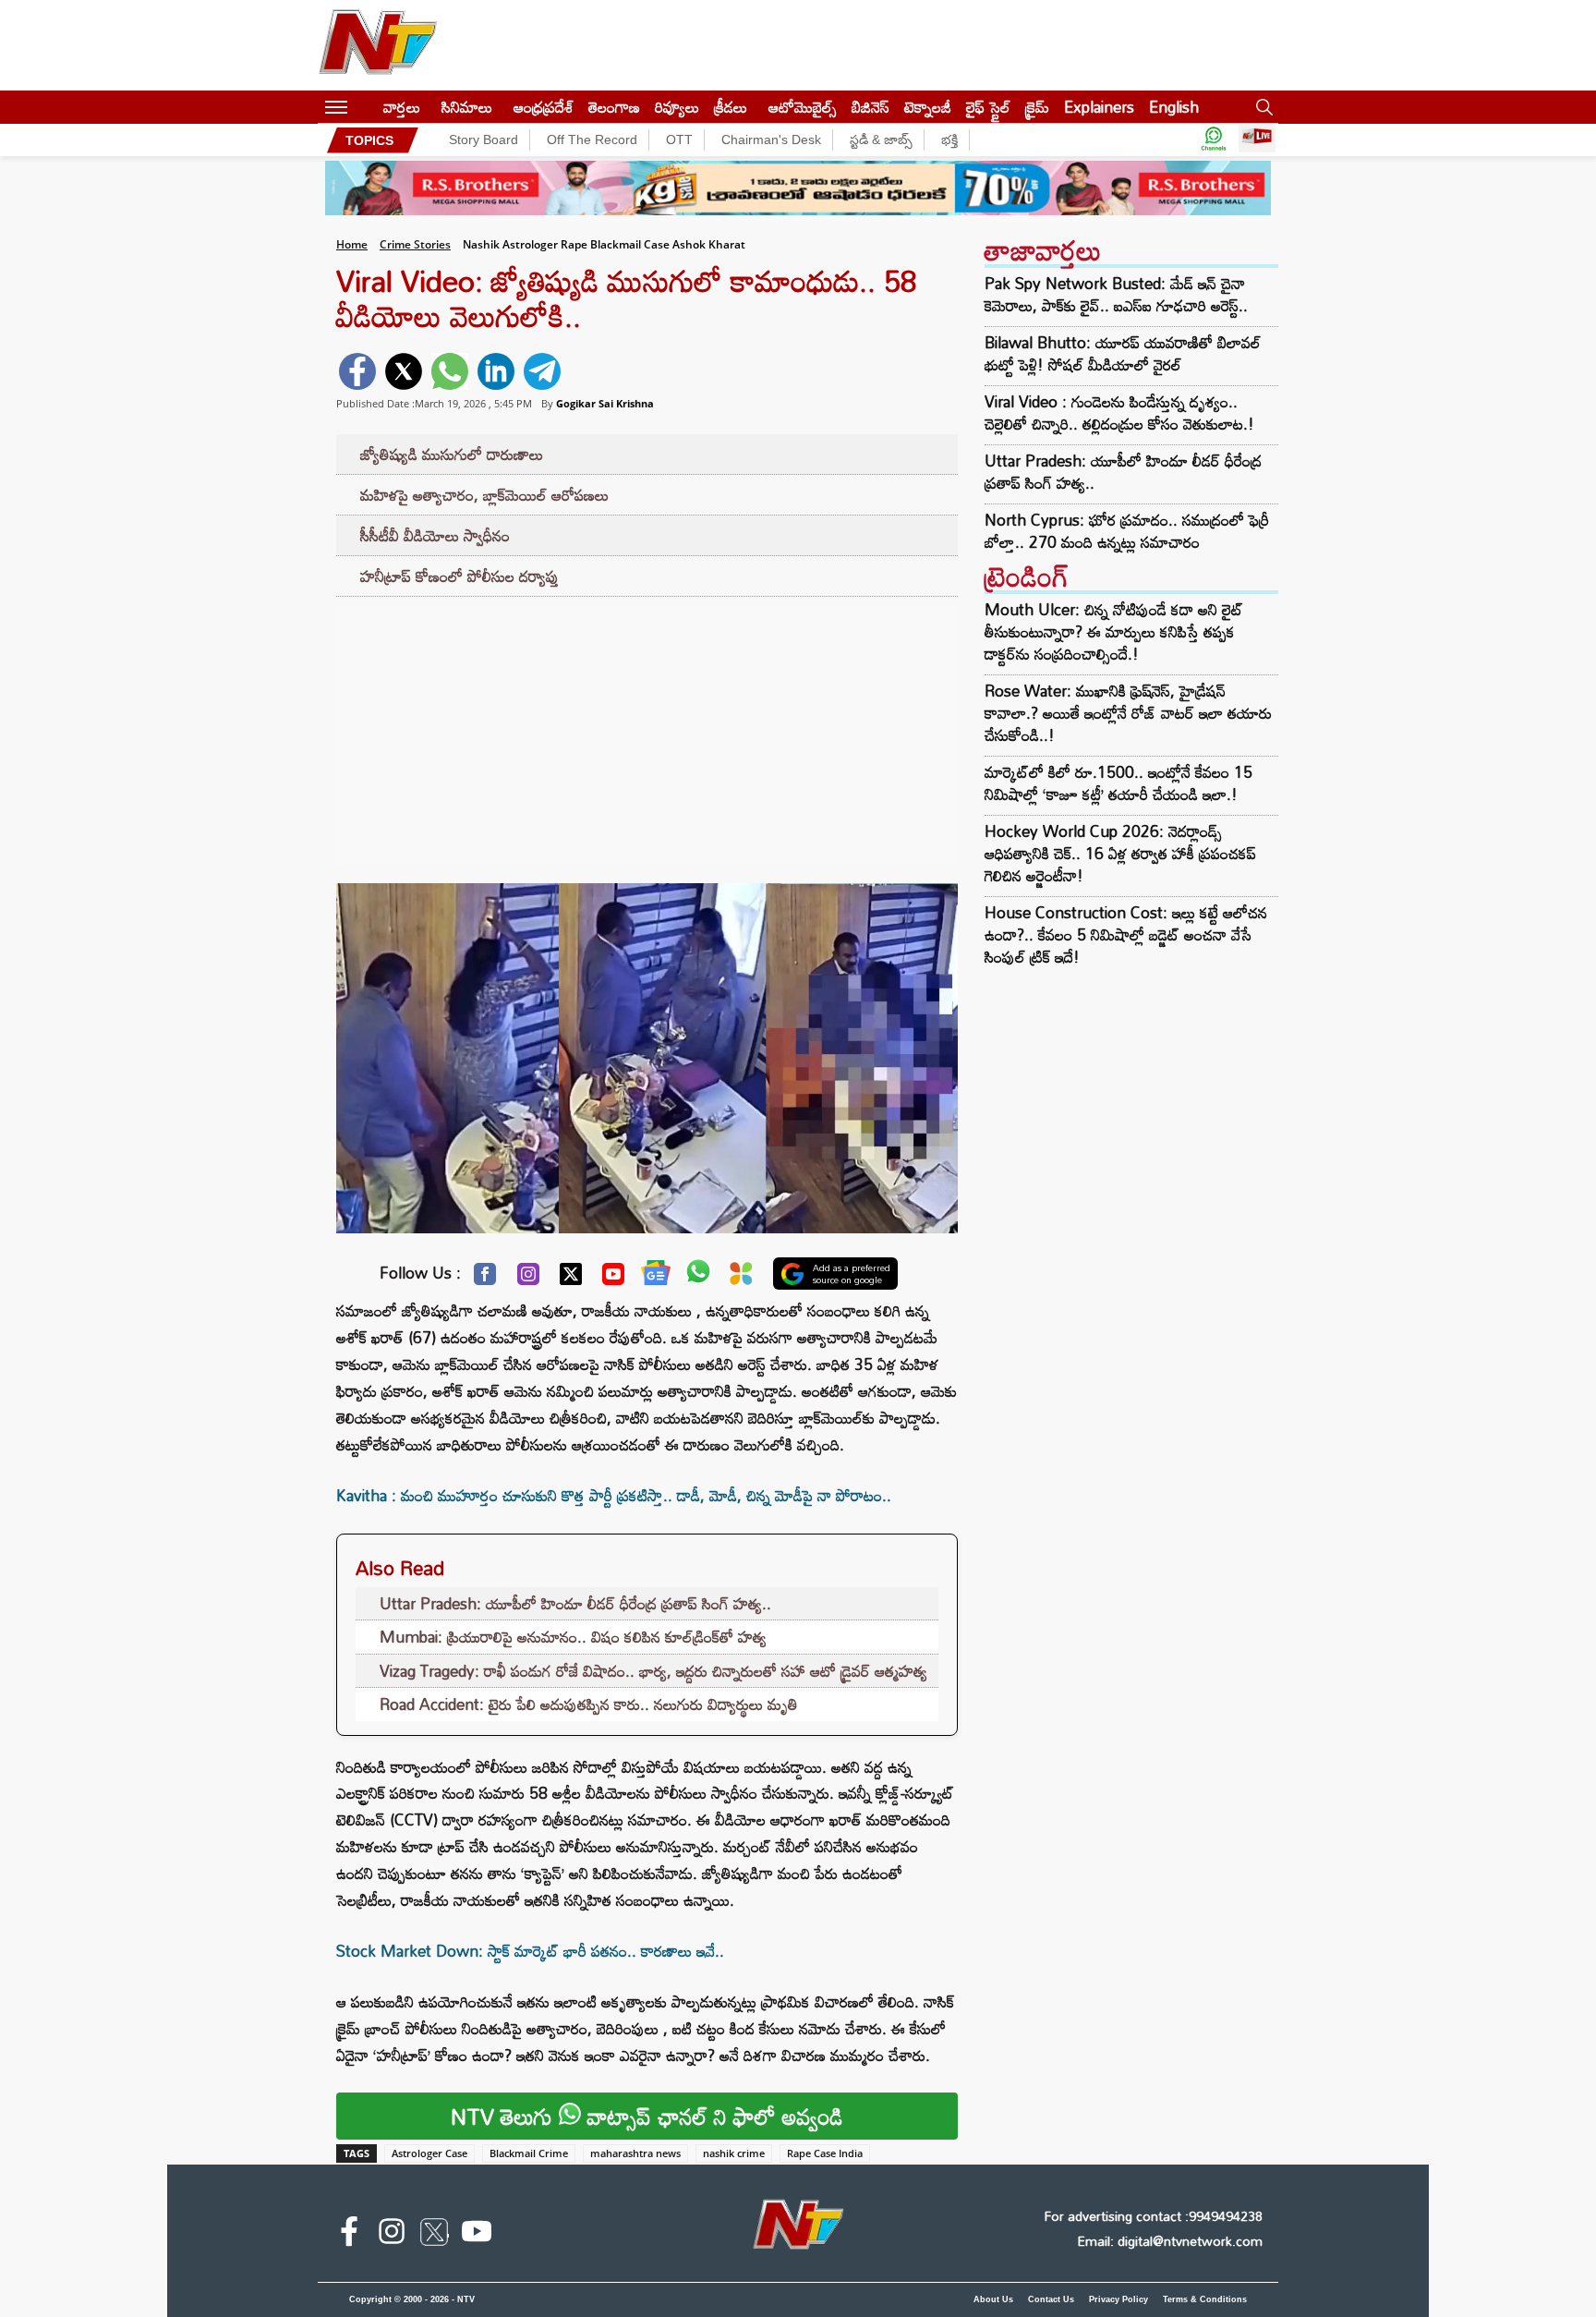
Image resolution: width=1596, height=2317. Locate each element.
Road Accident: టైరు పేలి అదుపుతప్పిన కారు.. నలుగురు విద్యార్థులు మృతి (589, 1704)
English (1174, 107)
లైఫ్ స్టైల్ (988, 107)
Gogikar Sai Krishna (605, 403)
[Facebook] (485, 1279)
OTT (679, 140)
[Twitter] (571, 1279)
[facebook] (357, 371)
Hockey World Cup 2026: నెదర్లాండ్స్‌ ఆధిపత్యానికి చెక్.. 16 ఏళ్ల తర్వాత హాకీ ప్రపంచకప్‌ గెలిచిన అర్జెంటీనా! (1120, 853)
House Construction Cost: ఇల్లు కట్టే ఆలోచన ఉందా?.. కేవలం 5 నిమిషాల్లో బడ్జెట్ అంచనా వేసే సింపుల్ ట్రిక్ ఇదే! (1126, 934)
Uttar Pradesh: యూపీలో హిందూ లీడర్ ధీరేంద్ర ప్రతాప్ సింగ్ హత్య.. (575, 1603)
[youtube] (477, 2235)
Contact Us (1051, 2299)
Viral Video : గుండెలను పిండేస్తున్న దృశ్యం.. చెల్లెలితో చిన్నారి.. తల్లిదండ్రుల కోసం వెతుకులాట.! (1119, 413)
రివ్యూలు (677, 107)
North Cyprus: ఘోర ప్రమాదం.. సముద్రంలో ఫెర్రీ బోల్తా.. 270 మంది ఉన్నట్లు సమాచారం (1127, 531)
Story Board (484, 140)
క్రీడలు (731, 107)
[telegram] (542, 371)
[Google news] (656, 1277)
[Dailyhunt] (741, 1278)
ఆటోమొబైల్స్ (803, 107)
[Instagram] (528, 1279)
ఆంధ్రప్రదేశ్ (544, 107)
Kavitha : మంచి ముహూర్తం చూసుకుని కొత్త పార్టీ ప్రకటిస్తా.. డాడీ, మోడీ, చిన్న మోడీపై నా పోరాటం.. (614, 1495)
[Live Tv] (1257, 140)
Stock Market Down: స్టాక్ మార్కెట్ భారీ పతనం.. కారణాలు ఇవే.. (530, 1951)
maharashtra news (635, 2153)
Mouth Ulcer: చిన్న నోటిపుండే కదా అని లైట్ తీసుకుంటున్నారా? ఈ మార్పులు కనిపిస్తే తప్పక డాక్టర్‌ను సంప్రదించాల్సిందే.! (1114, 631)
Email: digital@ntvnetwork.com (1170, 2241)
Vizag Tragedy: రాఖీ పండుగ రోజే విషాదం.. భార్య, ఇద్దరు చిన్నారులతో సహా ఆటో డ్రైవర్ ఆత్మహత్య (653, 1671)
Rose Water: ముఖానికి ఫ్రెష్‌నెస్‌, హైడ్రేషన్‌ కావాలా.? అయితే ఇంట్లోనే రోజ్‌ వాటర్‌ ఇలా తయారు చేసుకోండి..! (1128, 713)
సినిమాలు (467, 107)
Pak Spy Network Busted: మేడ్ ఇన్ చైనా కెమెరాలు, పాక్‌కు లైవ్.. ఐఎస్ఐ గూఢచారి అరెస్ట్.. (1116, 295)
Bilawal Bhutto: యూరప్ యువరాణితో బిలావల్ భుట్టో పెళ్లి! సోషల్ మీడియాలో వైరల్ (1123, 354)
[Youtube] (613, 1279)
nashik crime (734, 2153)
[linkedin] (496, 371)
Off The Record (592, 140)
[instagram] (392, 2235)
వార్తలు (402, 107)
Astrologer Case (429, 2153)
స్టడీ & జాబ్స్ (881, 140)
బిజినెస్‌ (871, 107)
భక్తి (949, 140)
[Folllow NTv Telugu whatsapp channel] (1214, 140)
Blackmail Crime (529, 2153)
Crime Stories (415, 244)
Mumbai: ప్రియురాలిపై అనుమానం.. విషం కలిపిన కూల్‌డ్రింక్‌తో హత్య (573, 1637)
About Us (993, 2299)
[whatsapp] (450, 371)
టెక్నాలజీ (928, 107)
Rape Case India (825, 2153)
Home (352, 244)
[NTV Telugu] (378, 45)
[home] (365, 107)
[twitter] (404, 371)
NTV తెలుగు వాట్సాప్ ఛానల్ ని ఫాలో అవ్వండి (647, 2116)
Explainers (1099, 107)
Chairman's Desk (771, 140)
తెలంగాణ (614, 107)
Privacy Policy (1118, 2299)
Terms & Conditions (1205, 2299)
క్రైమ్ (1037, 107)
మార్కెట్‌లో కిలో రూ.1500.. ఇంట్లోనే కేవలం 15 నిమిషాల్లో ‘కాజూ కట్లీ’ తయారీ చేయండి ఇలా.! (1118, 783)
